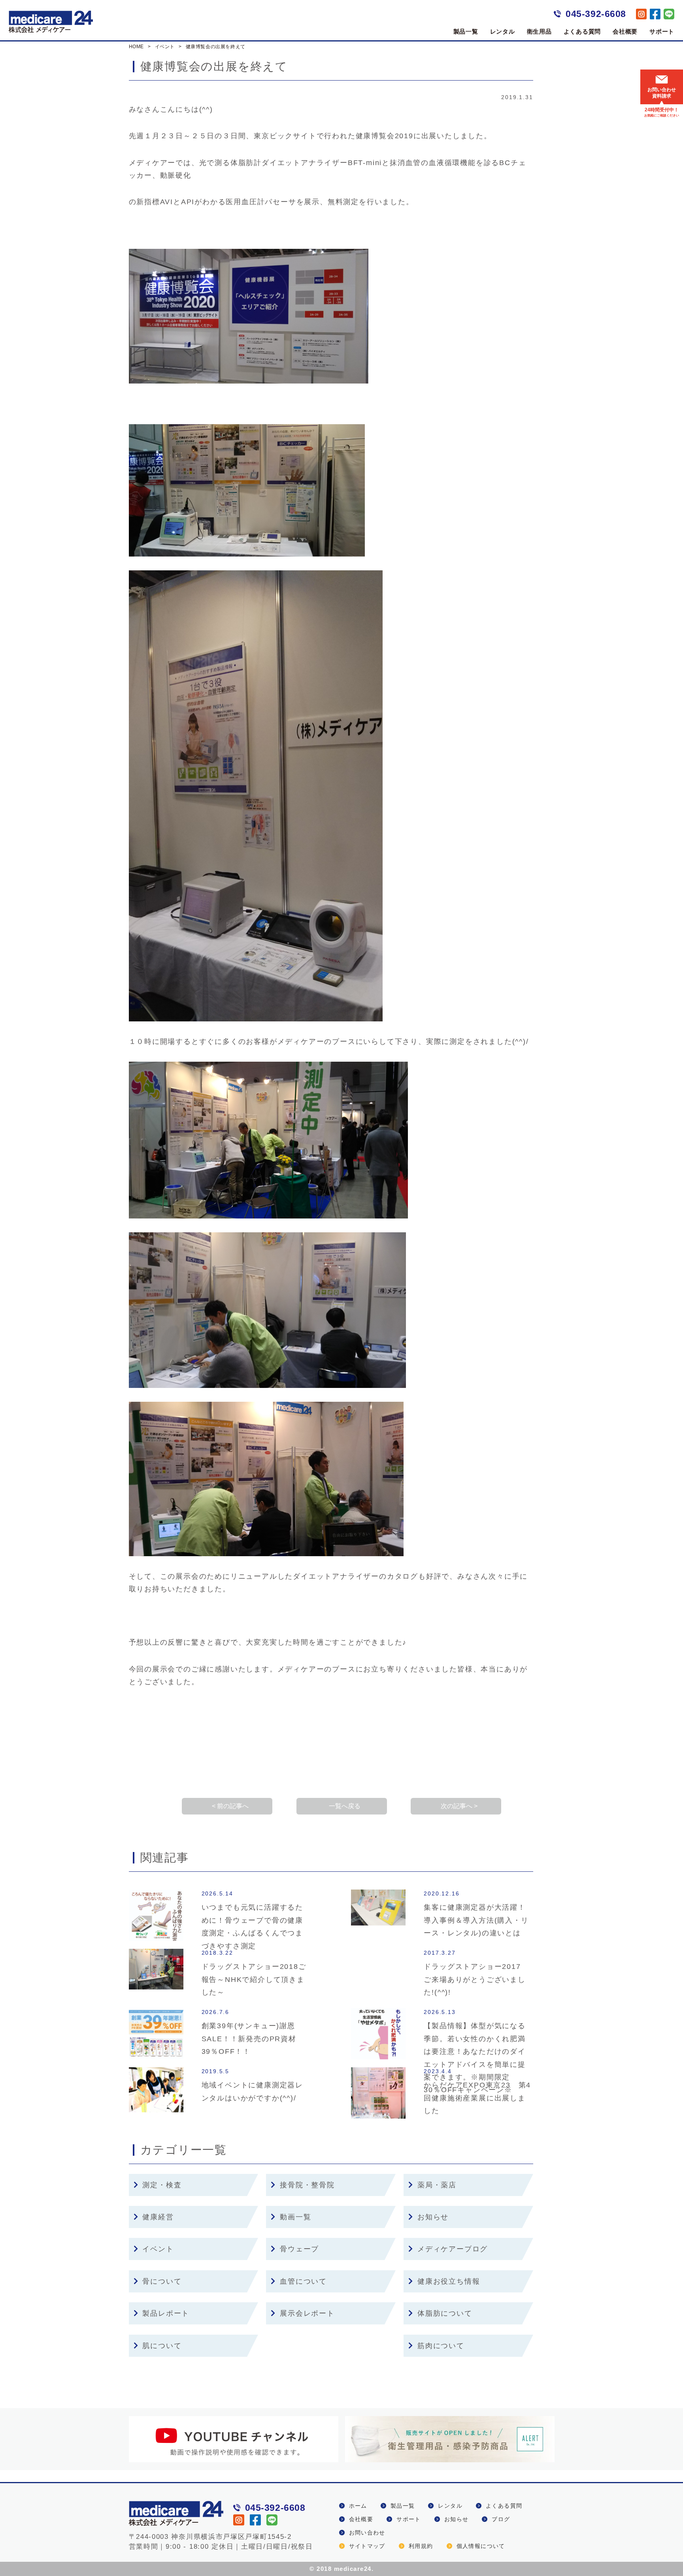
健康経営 (158, 2217)
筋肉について (441, 2346)
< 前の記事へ (230, 1806)
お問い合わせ (367, 2533)
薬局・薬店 (437, 2185)
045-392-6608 (596, 14)
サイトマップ (367, 2546)
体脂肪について (445, 2313)
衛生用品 (539, 31)
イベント (158, 2249)
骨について (162, 2281)
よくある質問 (582, 31)
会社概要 (625, 31)
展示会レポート (307, 2313)
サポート (662, 31)
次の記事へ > (459, 1806)
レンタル (503, 31)
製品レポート (166, 2313)
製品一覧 (466, 31)
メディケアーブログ (453, 2249)
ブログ (501, 2519)
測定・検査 (162, 2185)
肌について (162, 2346)
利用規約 (421, 2546)
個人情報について (481, 2546)
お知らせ (433, 2217)
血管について (303, 2281)
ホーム (358, 2506)
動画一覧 (295, 2217)
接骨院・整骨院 (307, 2185)
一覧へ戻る (345, 1806)
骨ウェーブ (299, 2249)
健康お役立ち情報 (449, 2281)
